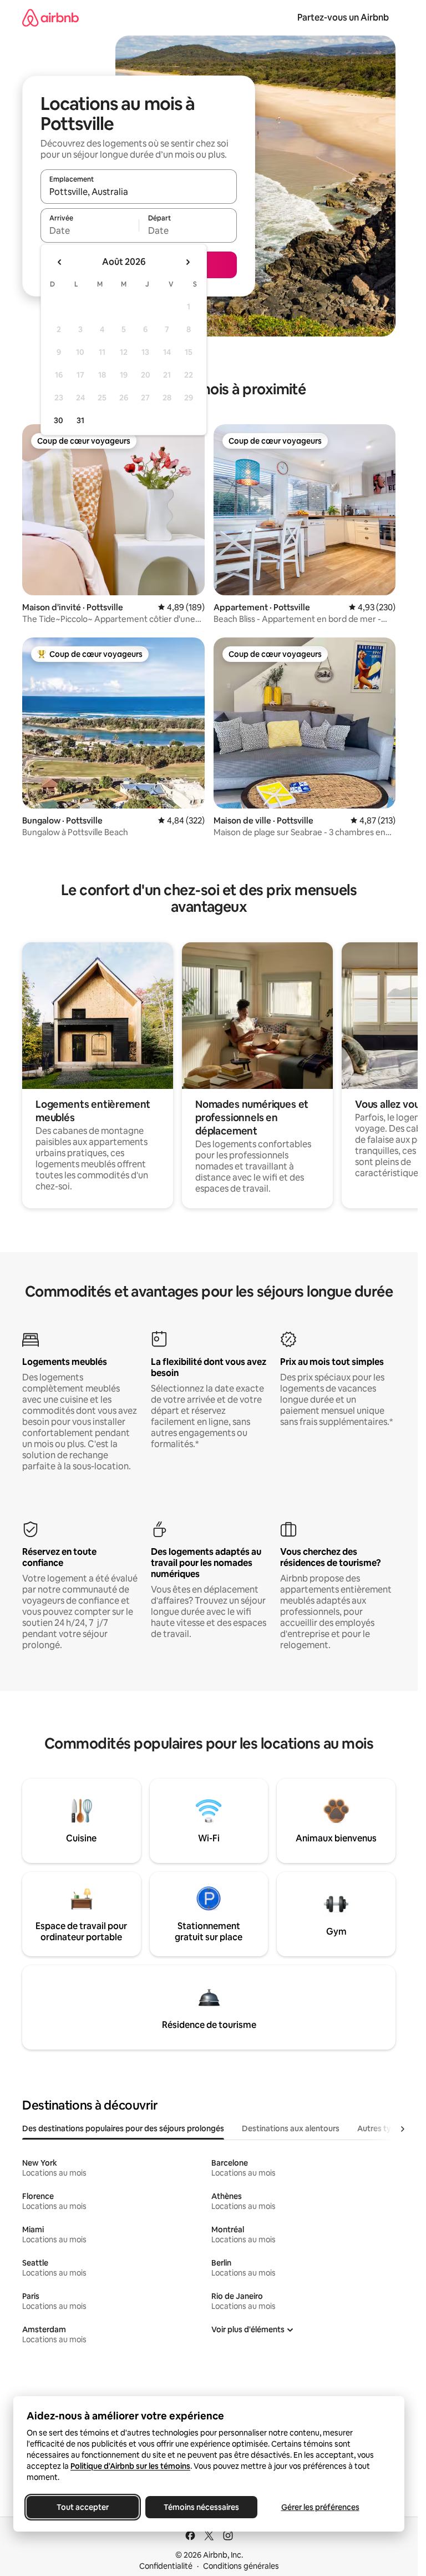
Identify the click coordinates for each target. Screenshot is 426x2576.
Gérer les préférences (320, 2507)
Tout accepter (83, 2507)
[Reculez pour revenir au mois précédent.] (60, 262)
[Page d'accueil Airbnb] (50, 17)
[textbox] (90, 230)
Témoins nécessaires (201, 2507)
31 (80, 420)
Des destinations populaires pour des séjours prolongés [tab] (123, 2128)
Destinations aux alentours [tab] (291, 2128)
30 (59, 420)
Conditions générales (241, 2566)
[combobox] (139, 192)
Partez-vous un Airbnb (343, 17)
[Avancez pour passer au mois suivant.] (187, 262)
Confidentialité (166, 2566)
